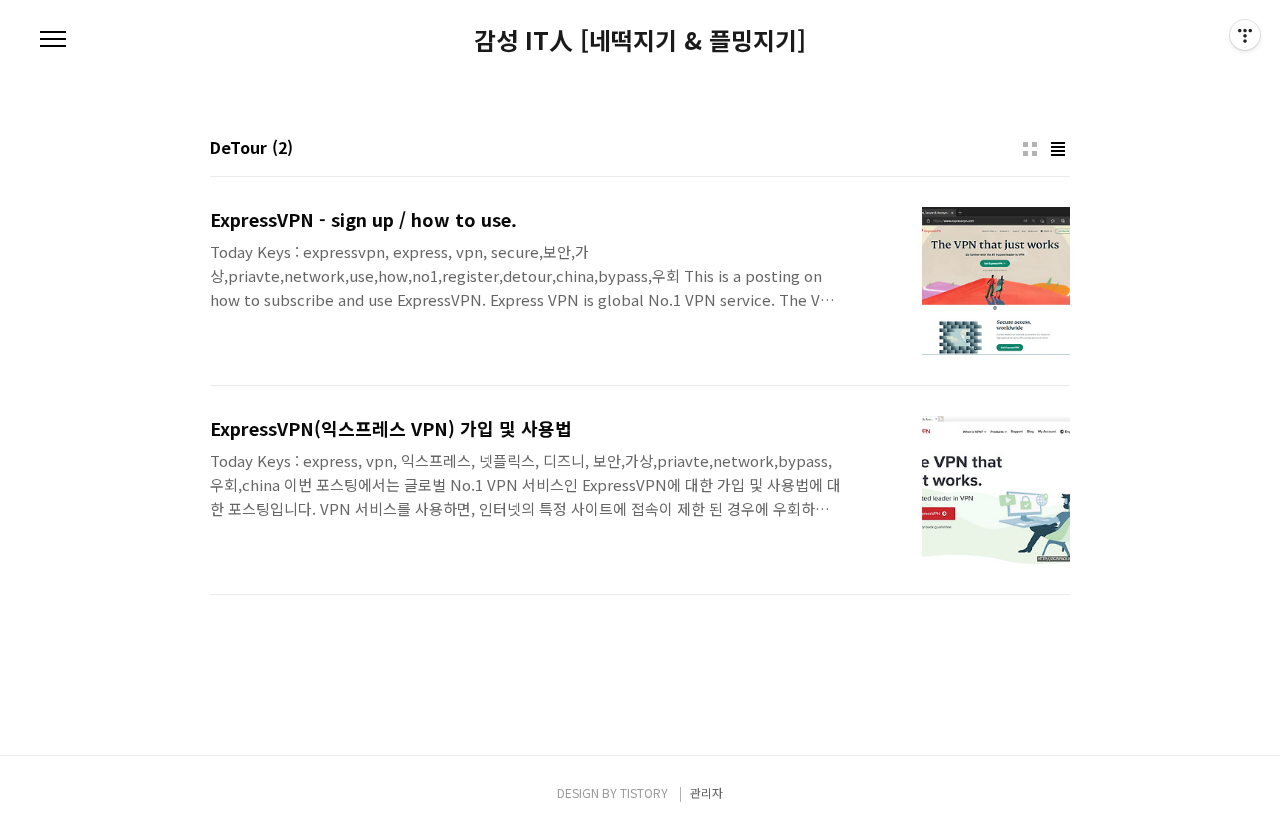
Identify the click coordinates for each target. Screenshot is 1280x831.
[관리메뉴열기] (1245, 35)
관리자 (706, 792)
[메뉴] (53, 40)
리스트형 (1058, 149)
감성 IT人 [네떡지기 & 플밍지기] (640, 40)
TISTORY (644, 792)
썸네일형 (1030, 149)
